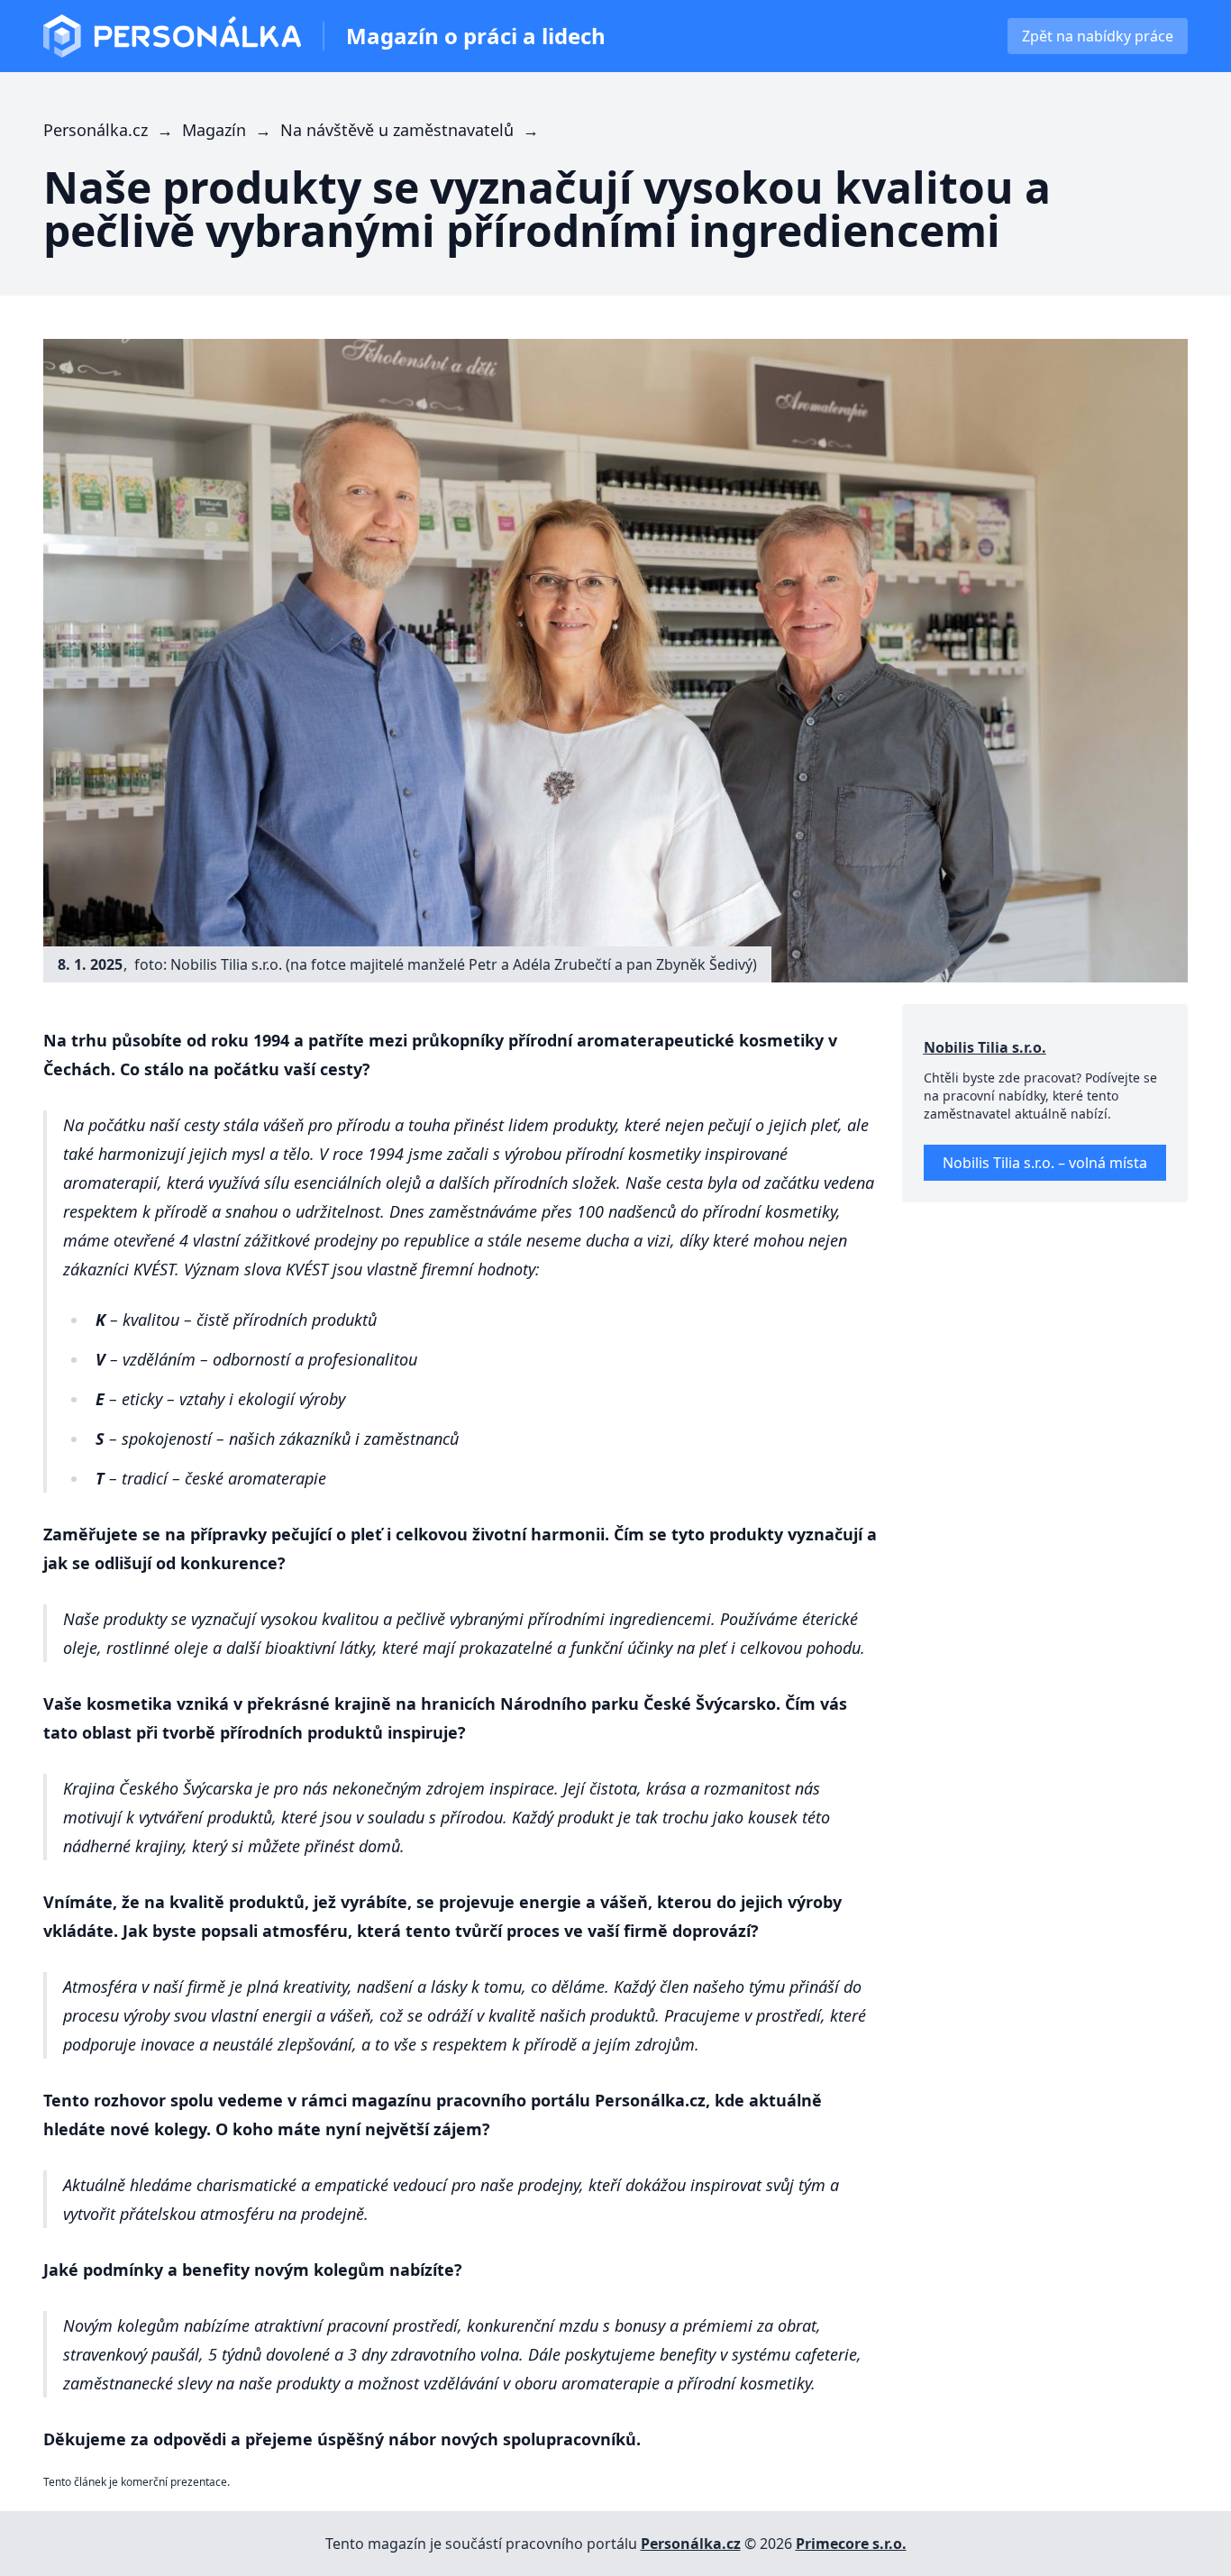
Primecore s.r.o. (851, 2544)
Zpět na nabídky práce (1098, 36)
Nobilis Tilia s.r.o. (985, 1047)
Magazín (476, 36)
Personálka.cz (691, 2544)
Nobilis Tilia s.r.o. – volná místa (1045, 1163)
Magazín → (231, 130)
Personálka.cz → (113, 130)
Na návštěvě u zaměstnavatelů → (412, 130)
